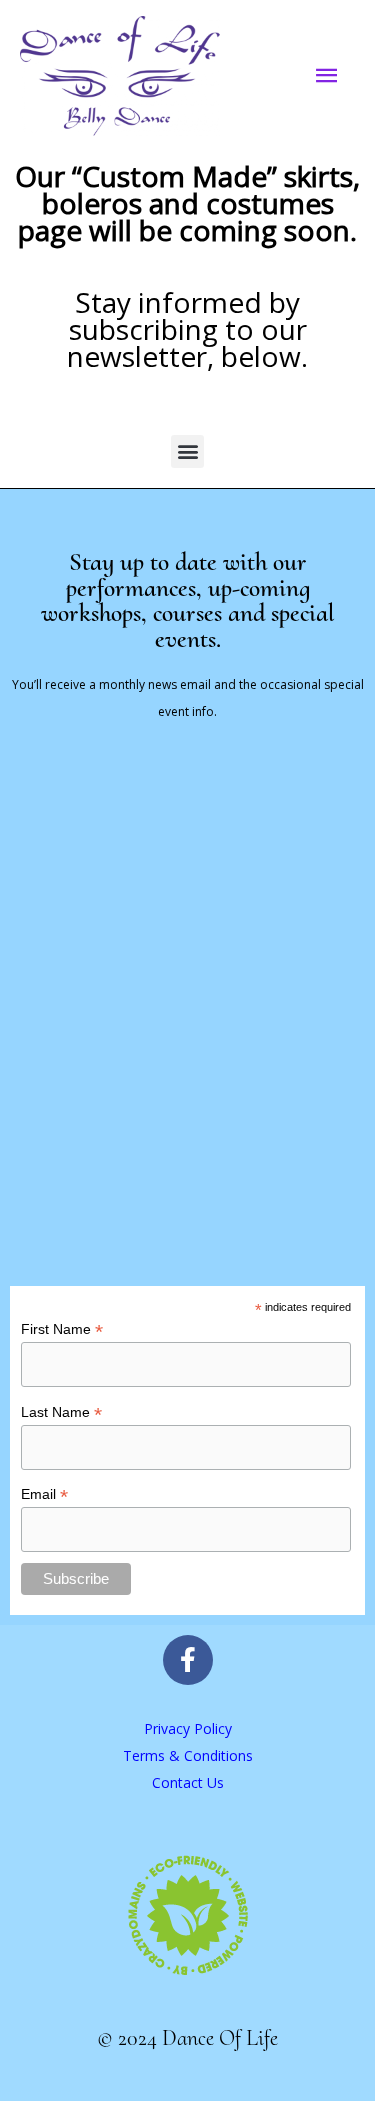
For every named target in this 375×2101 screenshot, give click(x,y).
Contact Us (188, 1782)
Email (44, 1494)
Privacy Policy (188, 1728)
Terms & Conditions (188, 1755)
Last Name (61, 1412)
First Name (62, 1329)
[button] (187, 451)
